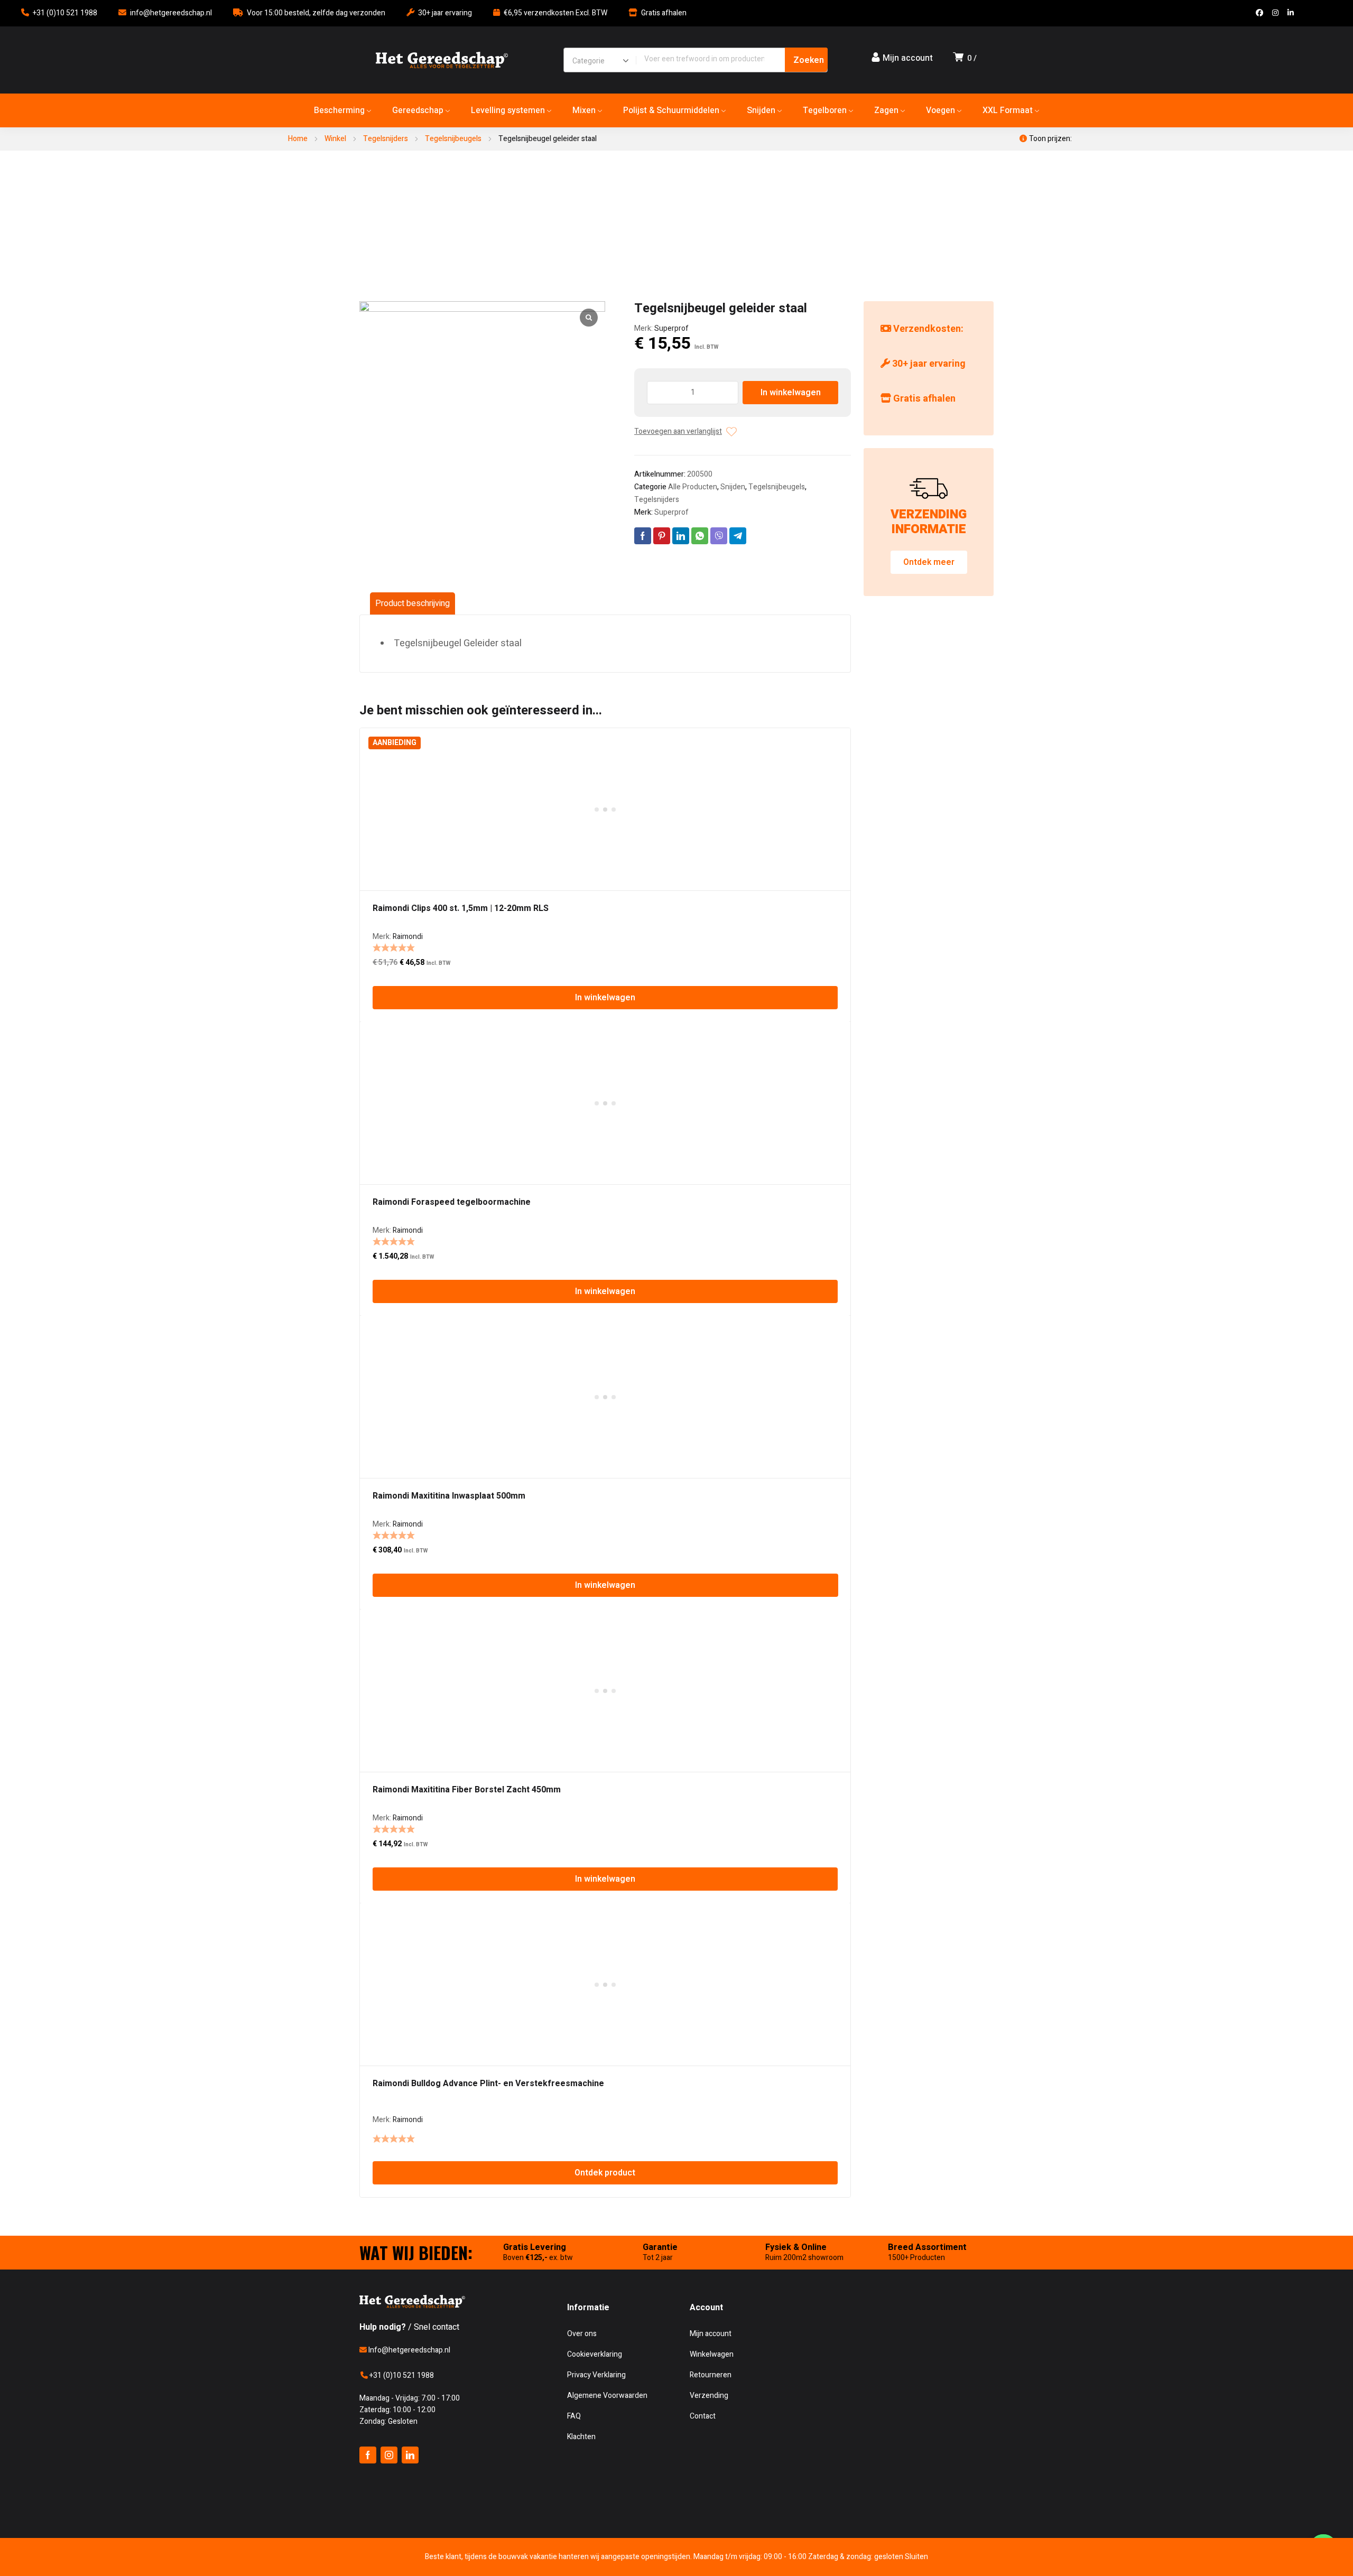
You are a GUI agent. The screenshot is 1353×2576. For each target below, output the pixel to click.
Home (298, 139)
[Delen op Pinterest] (662, 536)
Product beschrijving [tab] (413, 603)
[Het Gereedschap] (442, 60)
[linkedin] (410, 2455)
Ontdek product (605, 2173)
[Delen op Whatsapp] (700, 536)
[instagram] (389, 2455)
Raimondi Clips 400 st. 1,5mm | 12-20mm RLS (461, 908)
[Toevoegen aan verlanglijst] (731, 432)
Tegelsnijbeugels (453, 139)
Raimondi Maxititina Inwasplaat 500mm (449, 1496)
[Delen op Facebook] (643, 536)
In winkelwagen (791, 393)
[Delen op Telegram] (738, 536)
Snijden (733, 487)
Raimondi (408, 937)
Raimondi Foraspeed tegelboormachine (452, 1202)
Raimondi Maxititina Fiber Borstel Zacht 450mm (467, 1790)
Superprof (671, 328)
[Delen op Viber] (719, 536)
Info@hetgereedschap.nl (409, 2350)
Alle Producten (693, 487)
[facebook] (368, 2455)
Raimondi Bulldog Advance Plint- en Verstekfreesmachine (488, 2084)
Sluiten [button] (916, 2557)
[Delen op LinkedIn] (681, 536)
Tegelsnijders (386, 139)
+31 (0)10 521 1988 (65, 13)
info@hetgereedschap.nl (171, 13)
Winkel (335, 139)
